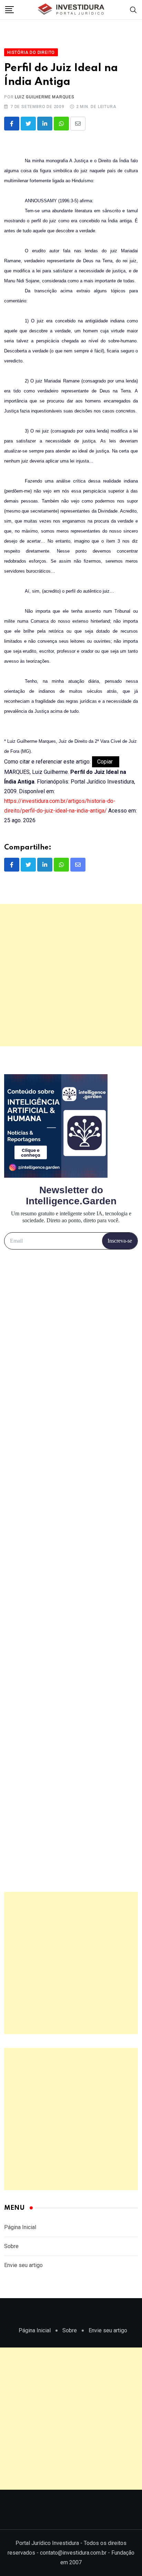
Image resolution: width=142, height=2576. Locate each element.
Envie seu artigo (23, 2265)
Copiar (106, 762)
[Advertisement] (71, 975)
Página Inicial (20, 2227)
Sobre (11, 2246)
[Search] (133, 9)
